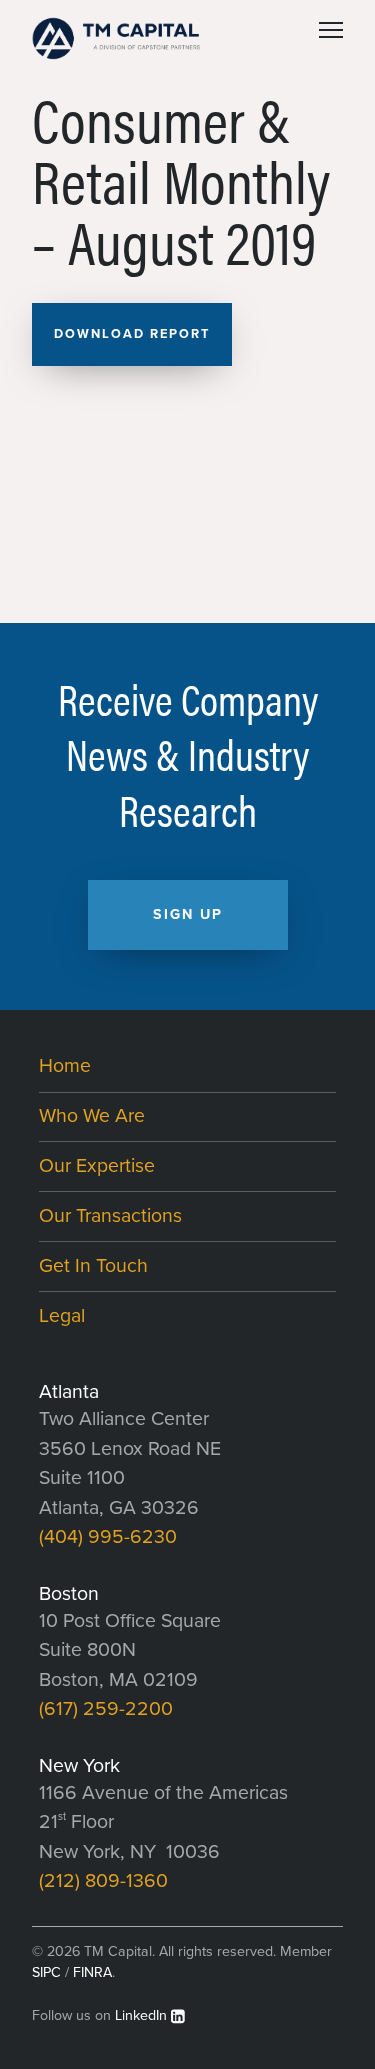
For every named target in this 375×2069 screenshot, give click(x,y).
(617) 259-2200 (106, 1709)
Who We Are (92, 1116)
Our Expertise (97, 1166)
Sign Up (188, 914)
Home (65, 1066)
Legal (62, 1316)
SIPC (46, 1972)
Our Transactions (110, 1216)
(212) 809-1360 (103, 1881)
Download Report (132, 334)
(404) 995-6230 (108, 1537)
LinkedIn (141, 2015)
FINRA (92, 1972)
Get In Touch (93, 1266)
